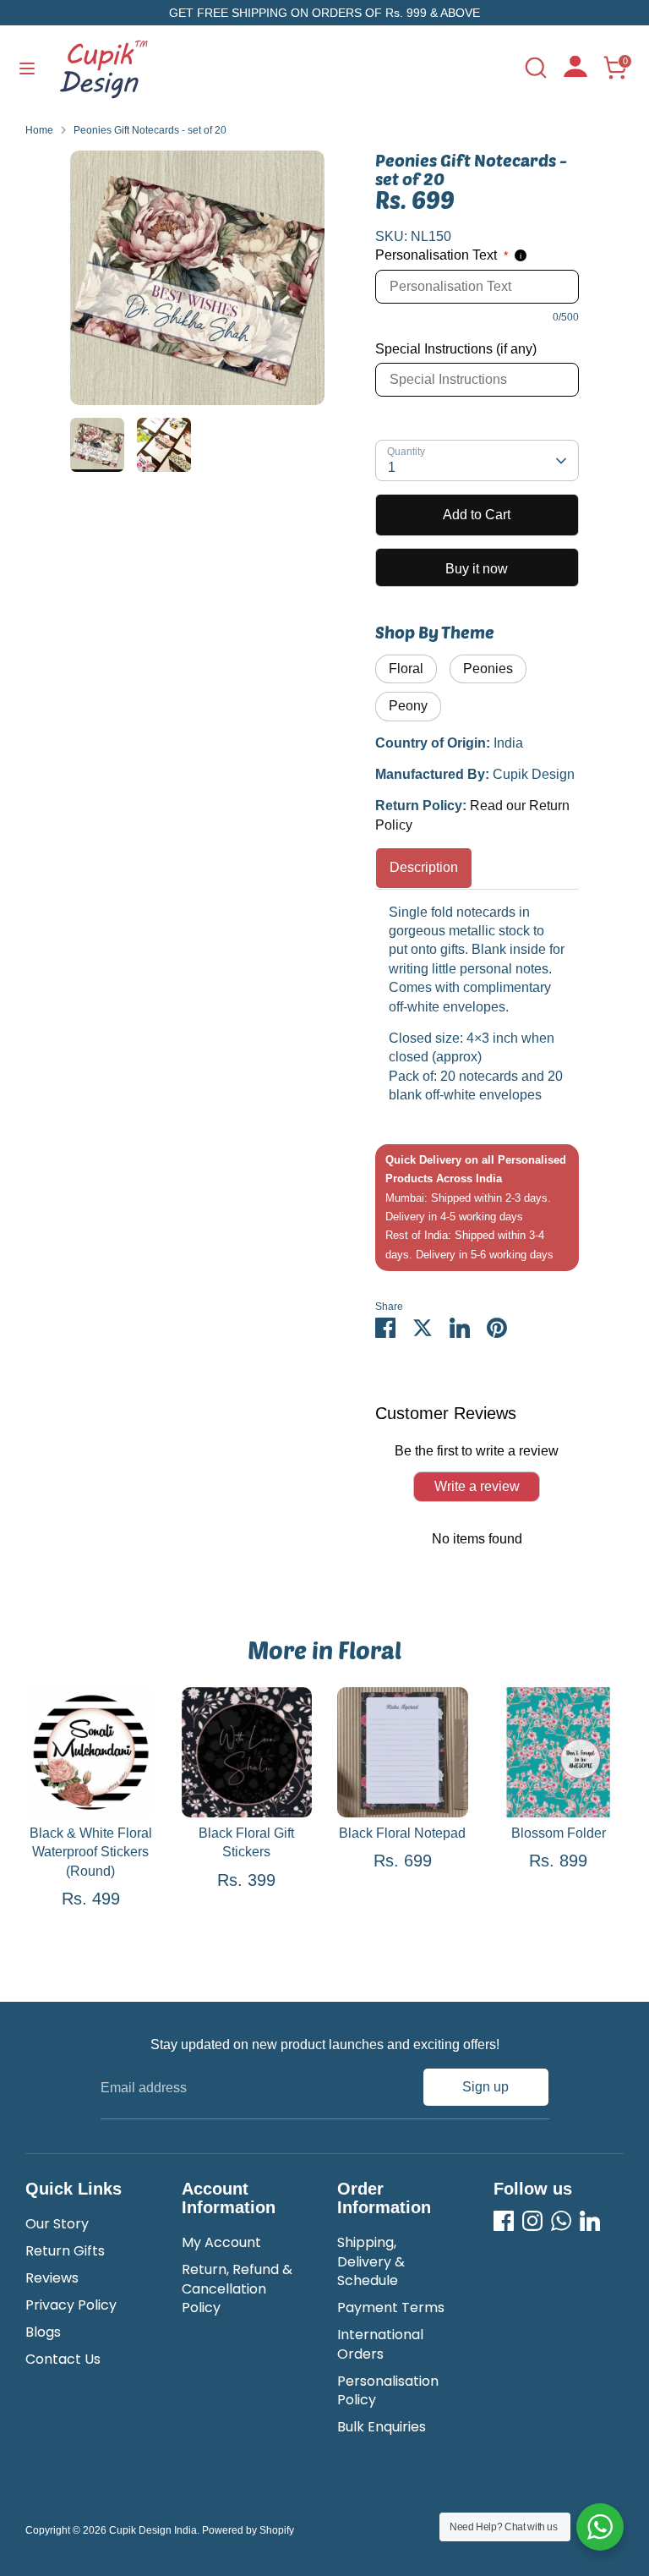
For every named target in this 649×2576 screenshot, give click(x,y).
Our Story (57, 2224)
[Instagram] (532, 2221)
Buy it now (477, 569)
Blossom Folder (559, 1833)
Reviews (52, 2278)
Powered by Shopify (248, 2530)
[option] (197, 284)
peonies (488, 669)
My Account (221, 2242)
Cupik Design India (153, 2530)
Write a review (477, 1486)
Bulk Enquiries (382, 2427)
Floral (406, 669)
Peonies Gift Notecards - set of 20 (150, 130)
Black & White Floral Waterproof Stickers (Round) (91, 1852)
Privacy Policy (71, 2305)
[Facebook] (504, 2221)
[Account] (575, 72)
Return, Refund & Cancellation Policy (237, 2288)
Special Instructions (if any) (456, 349)
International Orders (380, 2344)
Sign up (485, 2087)
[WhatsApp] (561, 2221)
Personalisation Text (442, 255)
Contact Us (63, 2359)
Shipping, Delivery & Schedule (371, 2261)
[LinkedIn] (590, 2221)
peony (408, 706)
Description (424, 867)
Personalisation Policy (388, 2390)
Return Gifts (65, 2251)
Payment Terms (391, 2307)
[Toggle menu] (27, 68)
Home (39, 130)
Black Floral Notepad (402, 1833)
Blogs (43, 2332)
